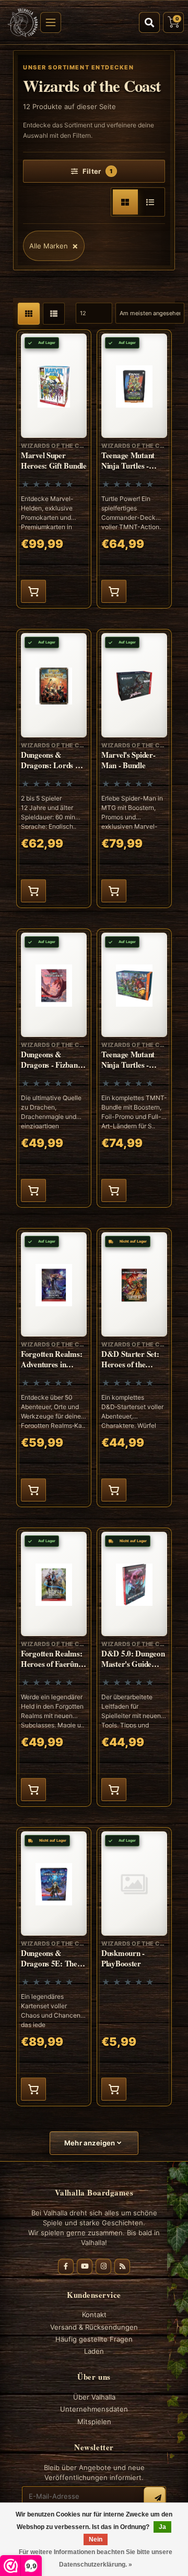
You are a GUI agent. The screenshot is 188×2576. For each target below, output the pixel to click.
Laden (94, 2351)
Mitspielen (94, 2422)
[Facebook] (66, 2267)
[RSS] (122, 2267)
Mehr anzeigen (91, 2143)
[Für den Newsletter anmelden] (155, 2498)
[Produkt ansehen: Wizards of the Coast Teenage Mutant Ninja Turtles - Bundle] (134, 1068)
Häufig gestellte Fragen (94, 2339)
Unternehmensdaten (94, 2409)
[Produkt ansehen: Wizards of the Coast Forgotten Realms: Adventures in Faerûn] (54, 1368)
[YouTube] (85, 2267)
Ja (162, 2527)
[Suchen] (149, 22)
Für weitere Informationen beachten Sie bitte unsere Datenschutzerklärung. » (96, 2558)
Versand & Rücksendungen (94, 2327)
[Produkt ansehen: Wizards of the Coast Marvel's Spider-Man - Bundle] (134, 768)
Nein (96, 2539)
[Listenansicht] (150, 202)
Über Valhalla (94, 2397)
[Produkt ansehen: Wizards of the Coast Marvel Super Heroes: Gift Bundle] (54, 469)
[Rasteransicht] (125, 202)
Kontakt (94, 2315)
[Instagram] (103, 2267)
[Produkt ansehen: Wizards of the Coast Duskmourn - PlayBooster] (134, 1967)
